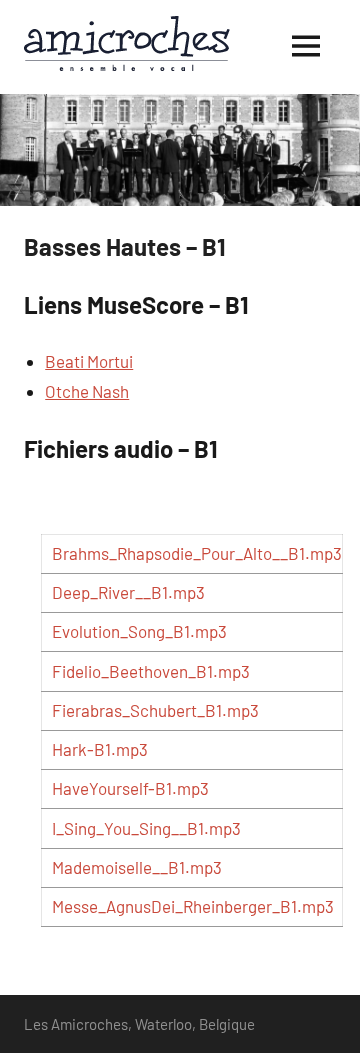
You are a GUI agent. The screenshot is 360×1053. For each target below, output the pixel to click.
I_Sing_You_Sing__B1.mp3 (146, 828)
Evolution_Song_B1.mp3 (139, 631)
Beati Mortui (89, 361)
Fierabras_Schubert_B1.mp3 (155, 710)
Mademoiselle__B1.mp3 (137, 867)
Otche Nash (87, 391)
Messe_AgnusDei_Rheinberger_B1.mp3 (193, 906)
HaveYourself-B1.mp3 (130, 788)
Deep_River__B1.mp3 (128, 592)
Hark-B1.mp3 (100, 749)
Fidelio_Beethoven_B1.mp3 (151, 671)
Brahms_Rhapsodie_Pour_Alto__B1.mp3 (197, 553)
